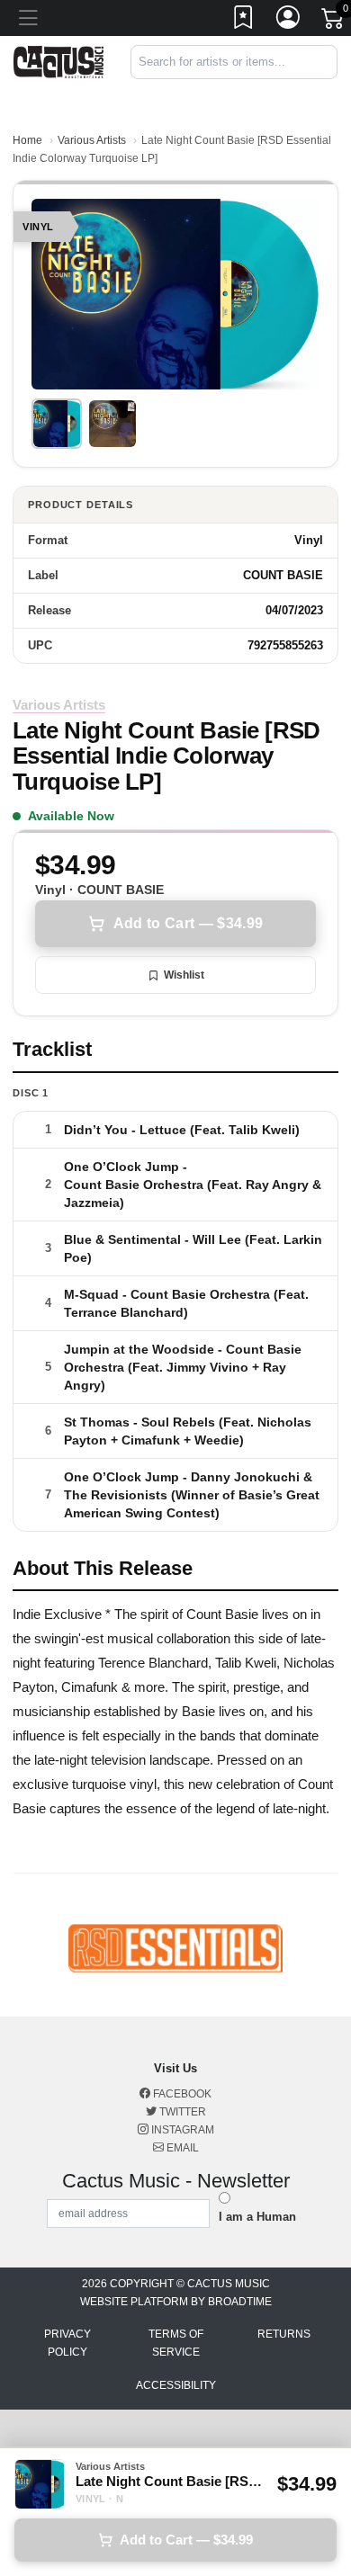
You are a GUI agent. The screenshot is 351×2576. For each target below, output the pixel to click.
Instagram (181, 2130)
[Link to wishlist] (244, 21)
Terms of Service (176, 2343)
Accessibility (176, 2385)
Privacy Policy (67, 2343)
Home (27, 140)
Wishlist (184, 975)
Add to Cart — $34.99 (188, 923)
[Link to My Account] (289, 21)
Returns (284, 2334)
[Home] (58, 61)
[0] (334, 22)
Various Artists (92, 140)
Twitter (181, 2112)
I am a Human (257, 2217)
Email (181, 2148)
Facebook (181, 2094)
